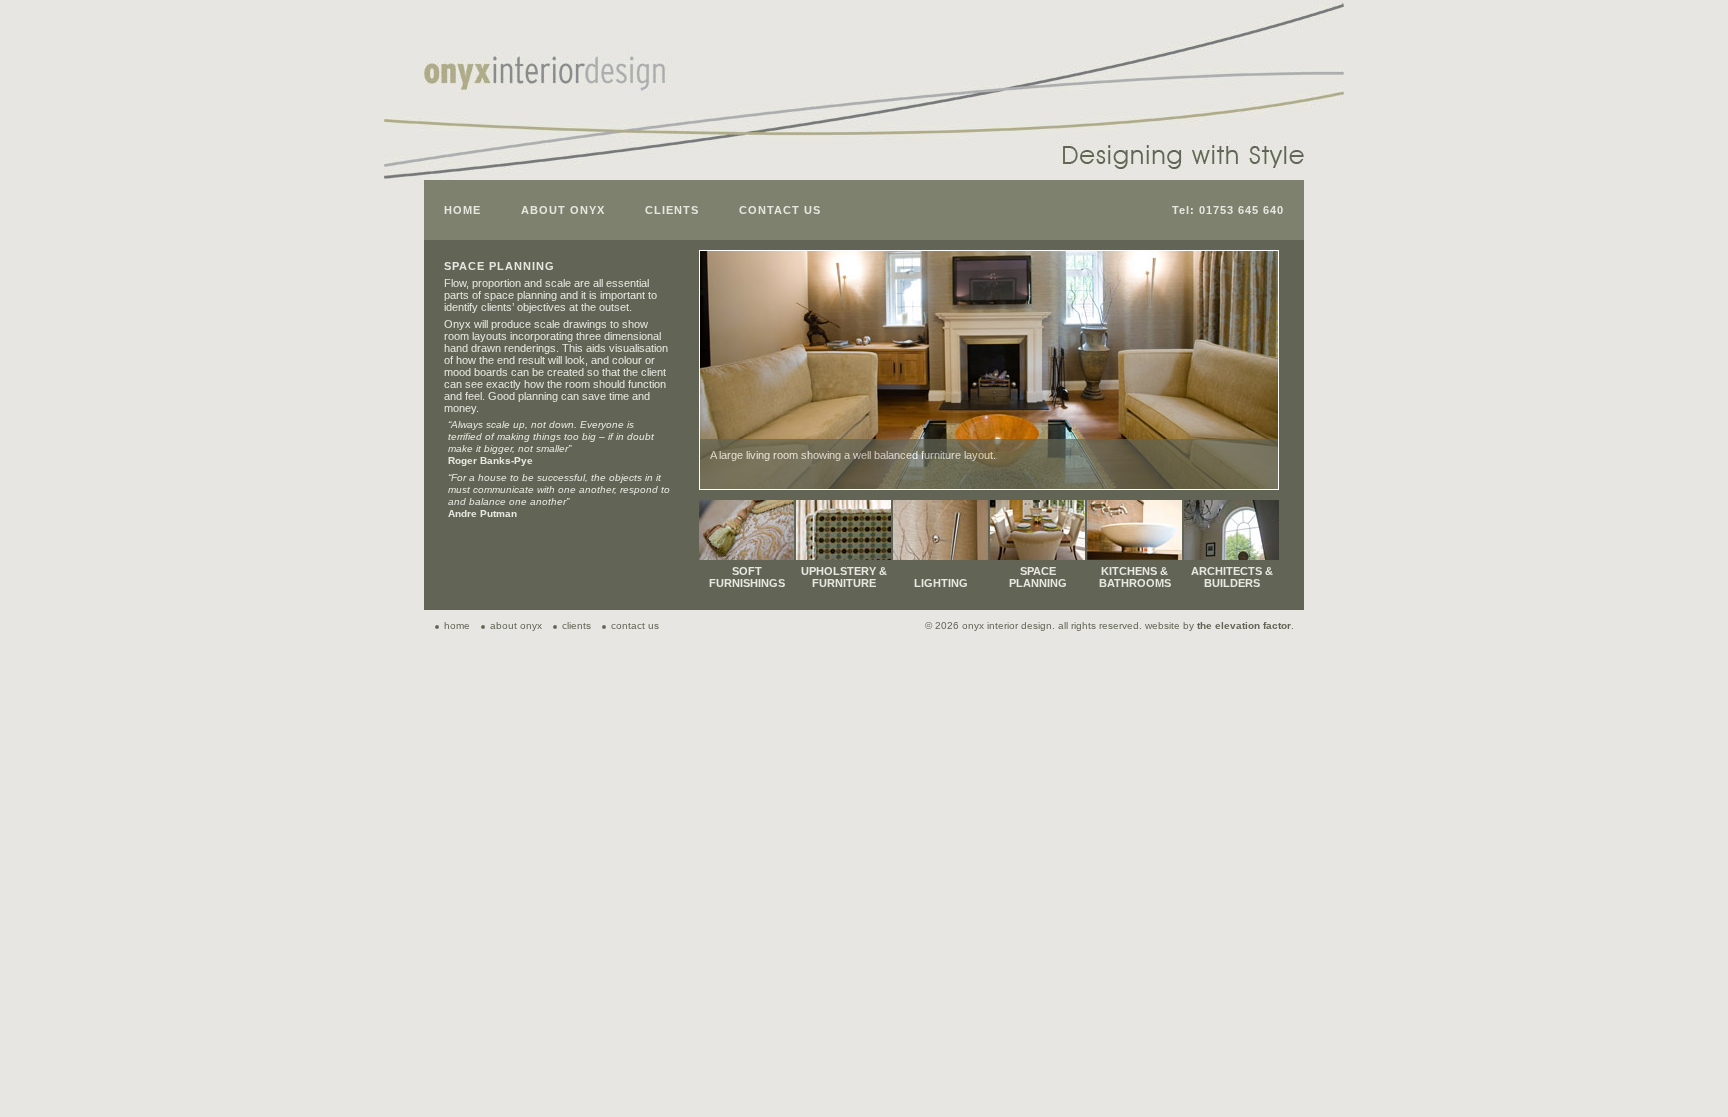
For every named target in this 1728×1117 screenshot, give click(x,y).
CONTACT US (780, 210)
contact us (635, 625)
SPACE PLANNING (1038, 577)
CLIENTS (672, 210)
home (457, 625)
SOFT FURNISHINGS (747, 577)
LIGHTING (941, 583)
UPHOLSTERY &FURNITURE (844, 577)
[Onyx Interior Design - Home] (546, 82)
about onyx (516, 625)
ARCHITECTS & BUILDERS (1232, 577)
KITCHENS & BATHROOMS (1135, 577)
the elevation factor (1244, 625)
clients (576, 625)
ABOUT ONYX (563, 210)
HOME (462, 210)
